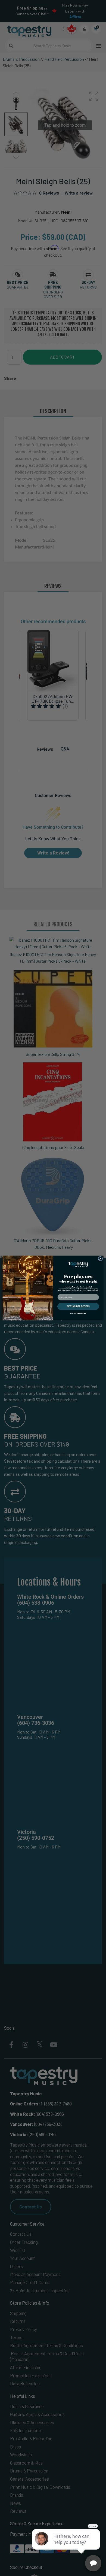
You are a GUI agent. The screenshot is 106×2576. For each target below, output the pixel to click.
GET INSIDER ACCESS (78, 1306)
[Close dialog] (100, 1259)
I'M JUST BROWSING (78, 1313)
